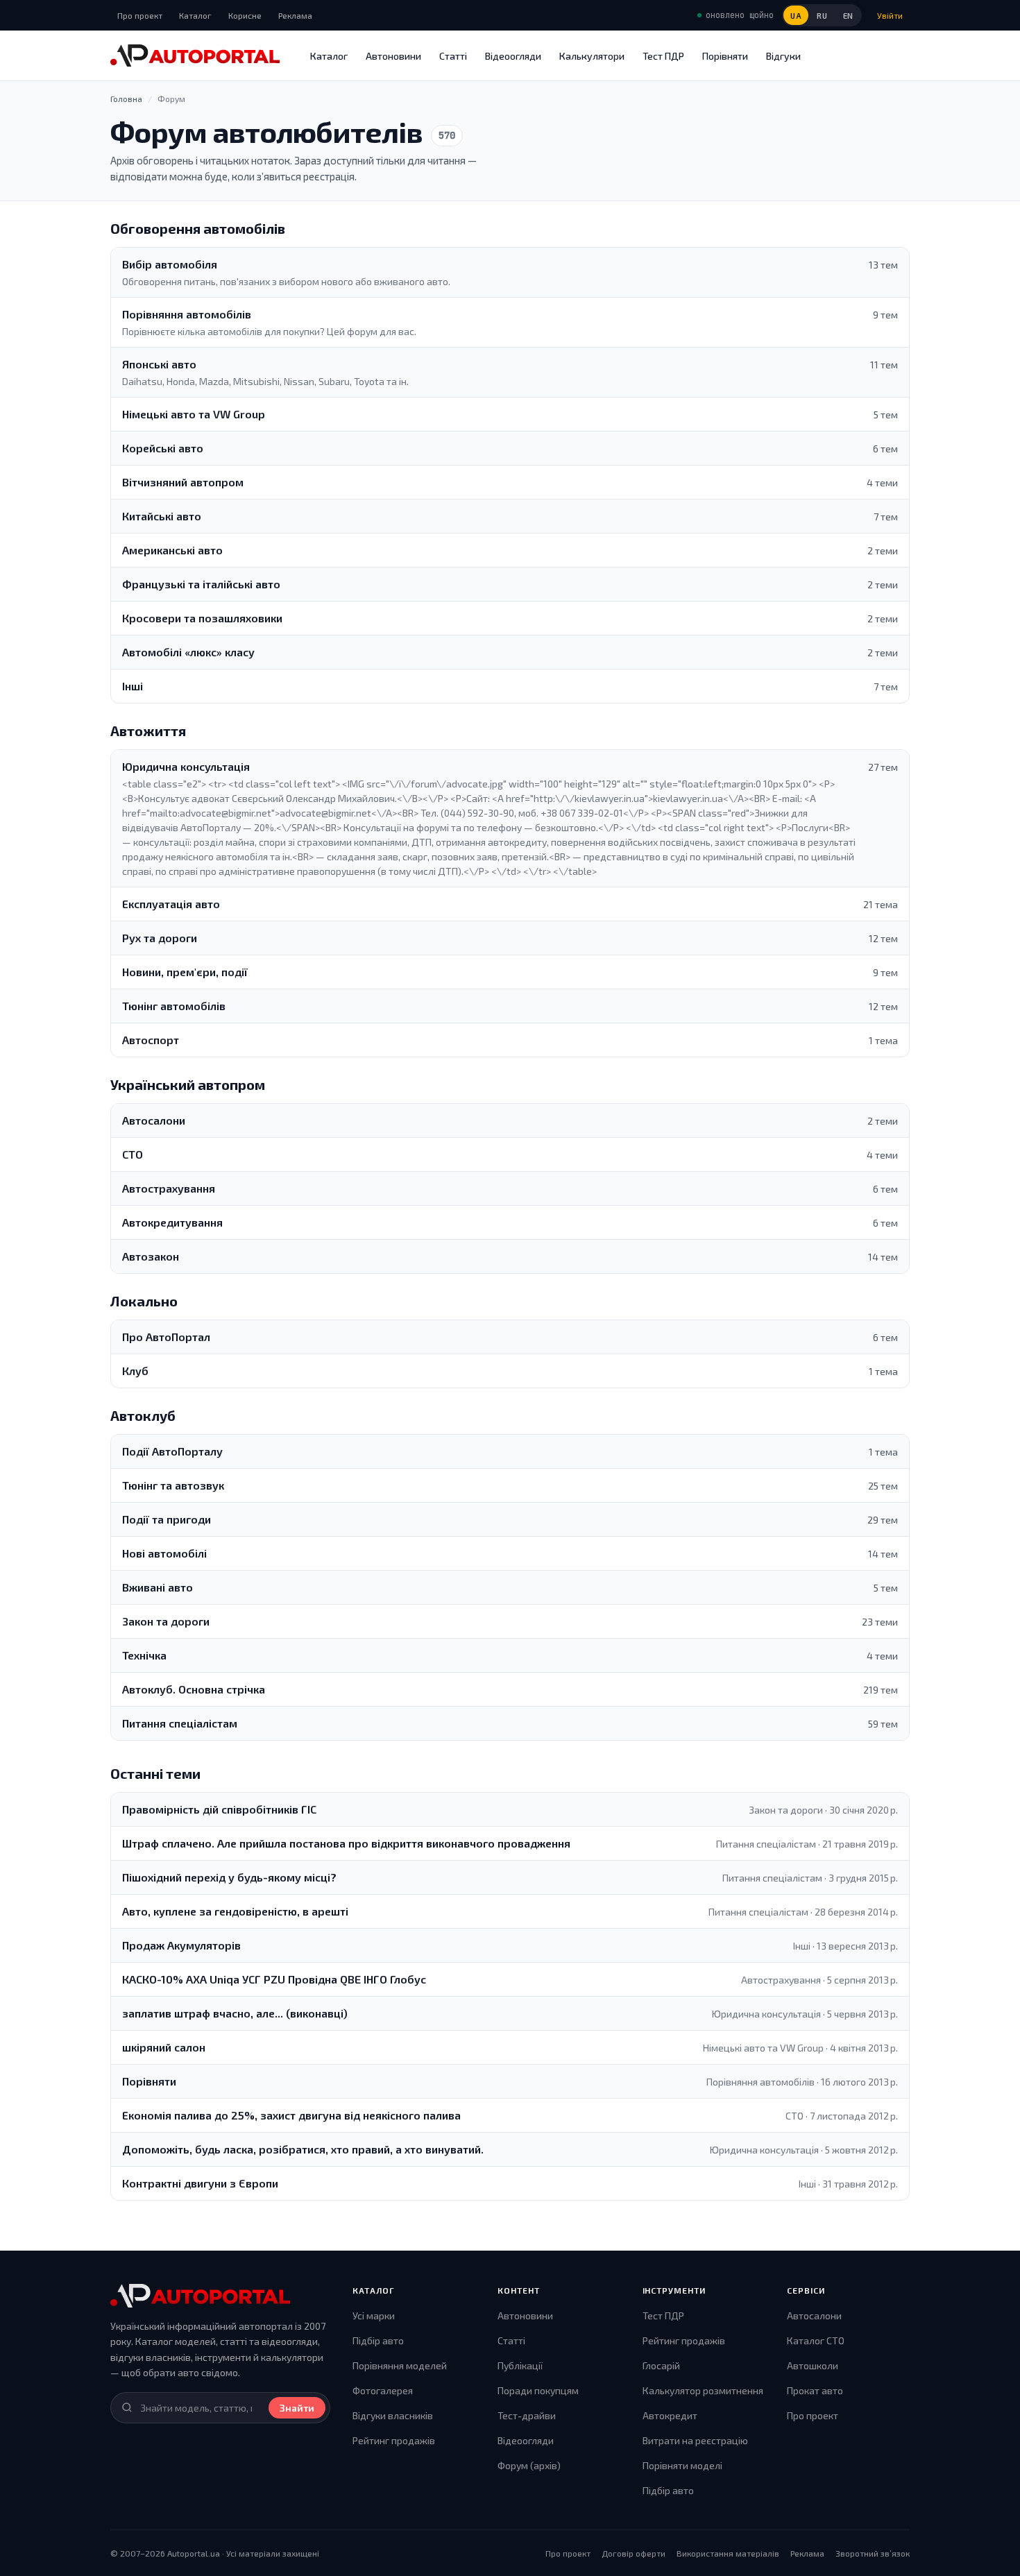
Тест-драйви (527, 2415)
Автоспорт (151, 1040)
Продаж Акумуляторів (181, 1945)
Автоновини (393, 56)
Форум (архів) (529, 2465)
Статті (453, 56)
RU (822, 16)
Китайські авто (162, 516)
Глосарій (661, 2365)
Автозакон (151, 1256)
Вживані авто (158, 1587)
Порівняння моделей (400, 2365)
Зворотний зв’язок (873, 2553)
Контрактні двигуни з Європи (200, 2183)
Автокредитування (172, 1222)
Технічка (144, 1655)
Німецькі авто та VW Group (194, 414)
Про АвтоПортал (166, 1337)
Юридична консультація (186, 766)
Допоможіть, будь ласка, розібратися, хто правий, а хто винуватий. (303, 2149)
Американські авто (172, 550)
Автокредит (670, 2415)
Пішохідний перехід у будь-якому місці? (229, 1877)
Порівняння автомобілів (187, 314)
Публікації (520, 2365)
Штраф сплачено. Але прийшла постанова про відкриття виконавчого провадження (346, 1843)
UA (796, 16)
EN (848, 16)
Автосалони (154, 1120)
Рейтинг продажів (394, 2440)
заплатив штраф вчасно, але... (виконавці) (235, 2013)
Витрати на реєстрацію (695, 2440)
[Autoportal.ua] (195, 56)
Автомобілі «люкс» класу (188, 652)
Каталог (195, 15)
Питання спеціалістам (180, 1723)
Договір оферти (634, 2553)
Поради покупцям (538, 2390)
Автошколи (813, 2365)
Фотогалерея (383, 2390)
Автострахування (169, 1188)
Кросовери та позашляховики (202, 618)
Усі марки (374, 2315)
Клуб (135, 1371)
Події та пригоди (167, 1519)
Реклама (295, 15)
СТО (133, 1154)
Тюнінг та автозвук (173, 1485)
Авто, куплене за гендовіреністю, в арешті (235, 1911)
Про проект (140, 15)
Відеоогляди (513, 56)
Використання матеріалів (728, 2553)
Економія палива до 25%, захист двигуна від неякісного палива (291, 2115)
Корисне (245, 15)
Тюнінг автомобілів (174, 1006)
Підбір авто (378, 2340)
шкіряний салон (164, 2047)
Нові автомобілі (164, 1553)
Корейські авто (163, 448)
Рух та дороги (160, 938)
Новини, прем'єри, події (185, 972)
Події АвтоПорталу (172, 1451)
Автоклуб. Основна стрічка (194, 1689)
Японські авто (159, 364)
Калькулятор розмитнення (703, 2390)
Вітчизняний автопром (183, 482)
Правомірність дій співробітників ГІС (219, 1809)
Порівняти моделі (682, 2465)
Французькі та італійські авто (201, 584)
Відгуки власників (393, 2415)
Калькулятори (592, 56)
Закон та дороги (166, 1621)
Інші (133, 686)
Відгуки (783, 56)
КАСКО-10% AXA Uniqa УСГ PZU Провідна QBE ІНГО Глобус (274, 1979)
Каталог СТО (816, 2340)
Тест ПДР (663, 56)
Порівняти (725, 56)
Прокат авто (815, 2390)
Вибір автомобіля (170, 264)
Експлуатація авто (171, 904)
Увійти (890, 15)
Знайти (297, 2408)
